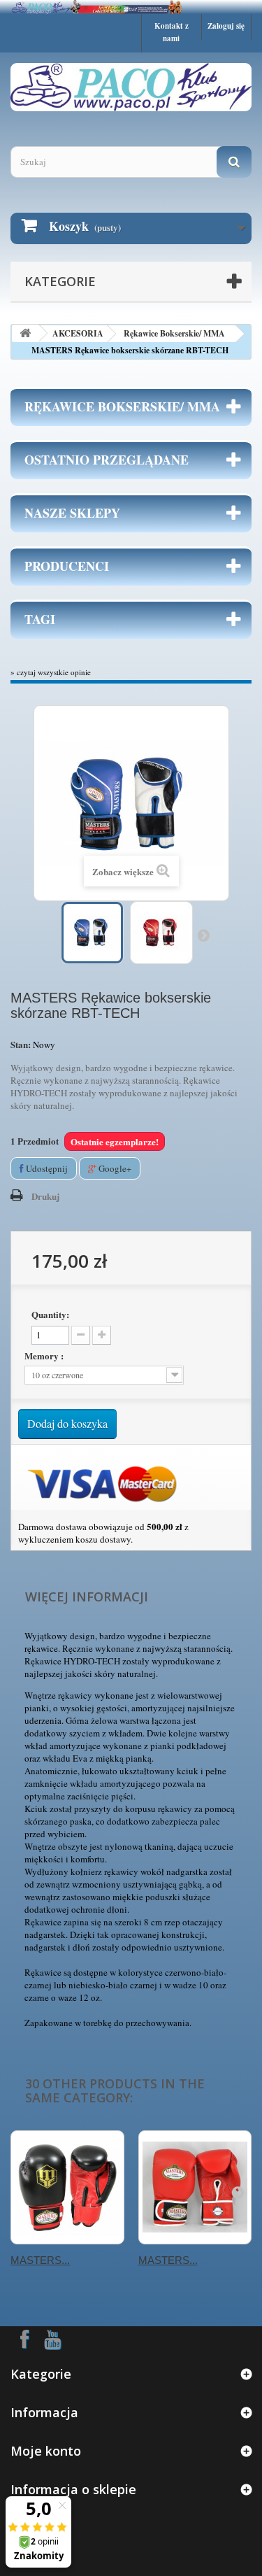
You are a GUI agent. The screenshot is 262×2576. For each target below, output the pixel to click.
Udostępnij (46, 1168)
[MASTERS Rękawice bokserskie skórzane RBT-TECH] (92, 933)
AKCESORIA (78, 333)
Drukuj (45, 1196)
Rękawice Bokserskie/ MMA (174, 333)
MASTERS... (40, 2260)
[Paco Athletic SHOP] (131, 87)
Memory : (45, 1356)
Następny (203, 935)
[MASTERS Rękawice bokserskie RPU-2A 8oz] (67, 2187)
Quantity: (50, 1315)
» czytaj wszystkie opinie (51, 672)
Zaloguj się (226, 26)
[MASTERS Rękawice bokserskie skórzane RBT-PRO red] (195, 2187)
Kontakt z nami (172, 32)
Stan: (21, 1045)
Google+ (114, 1168)
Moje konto (46, 2451)
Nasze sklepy (72, 513)
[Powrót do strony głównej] (25, 333)
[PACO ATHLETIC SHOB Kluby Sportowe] (131, 7)
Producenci (67, 566)
